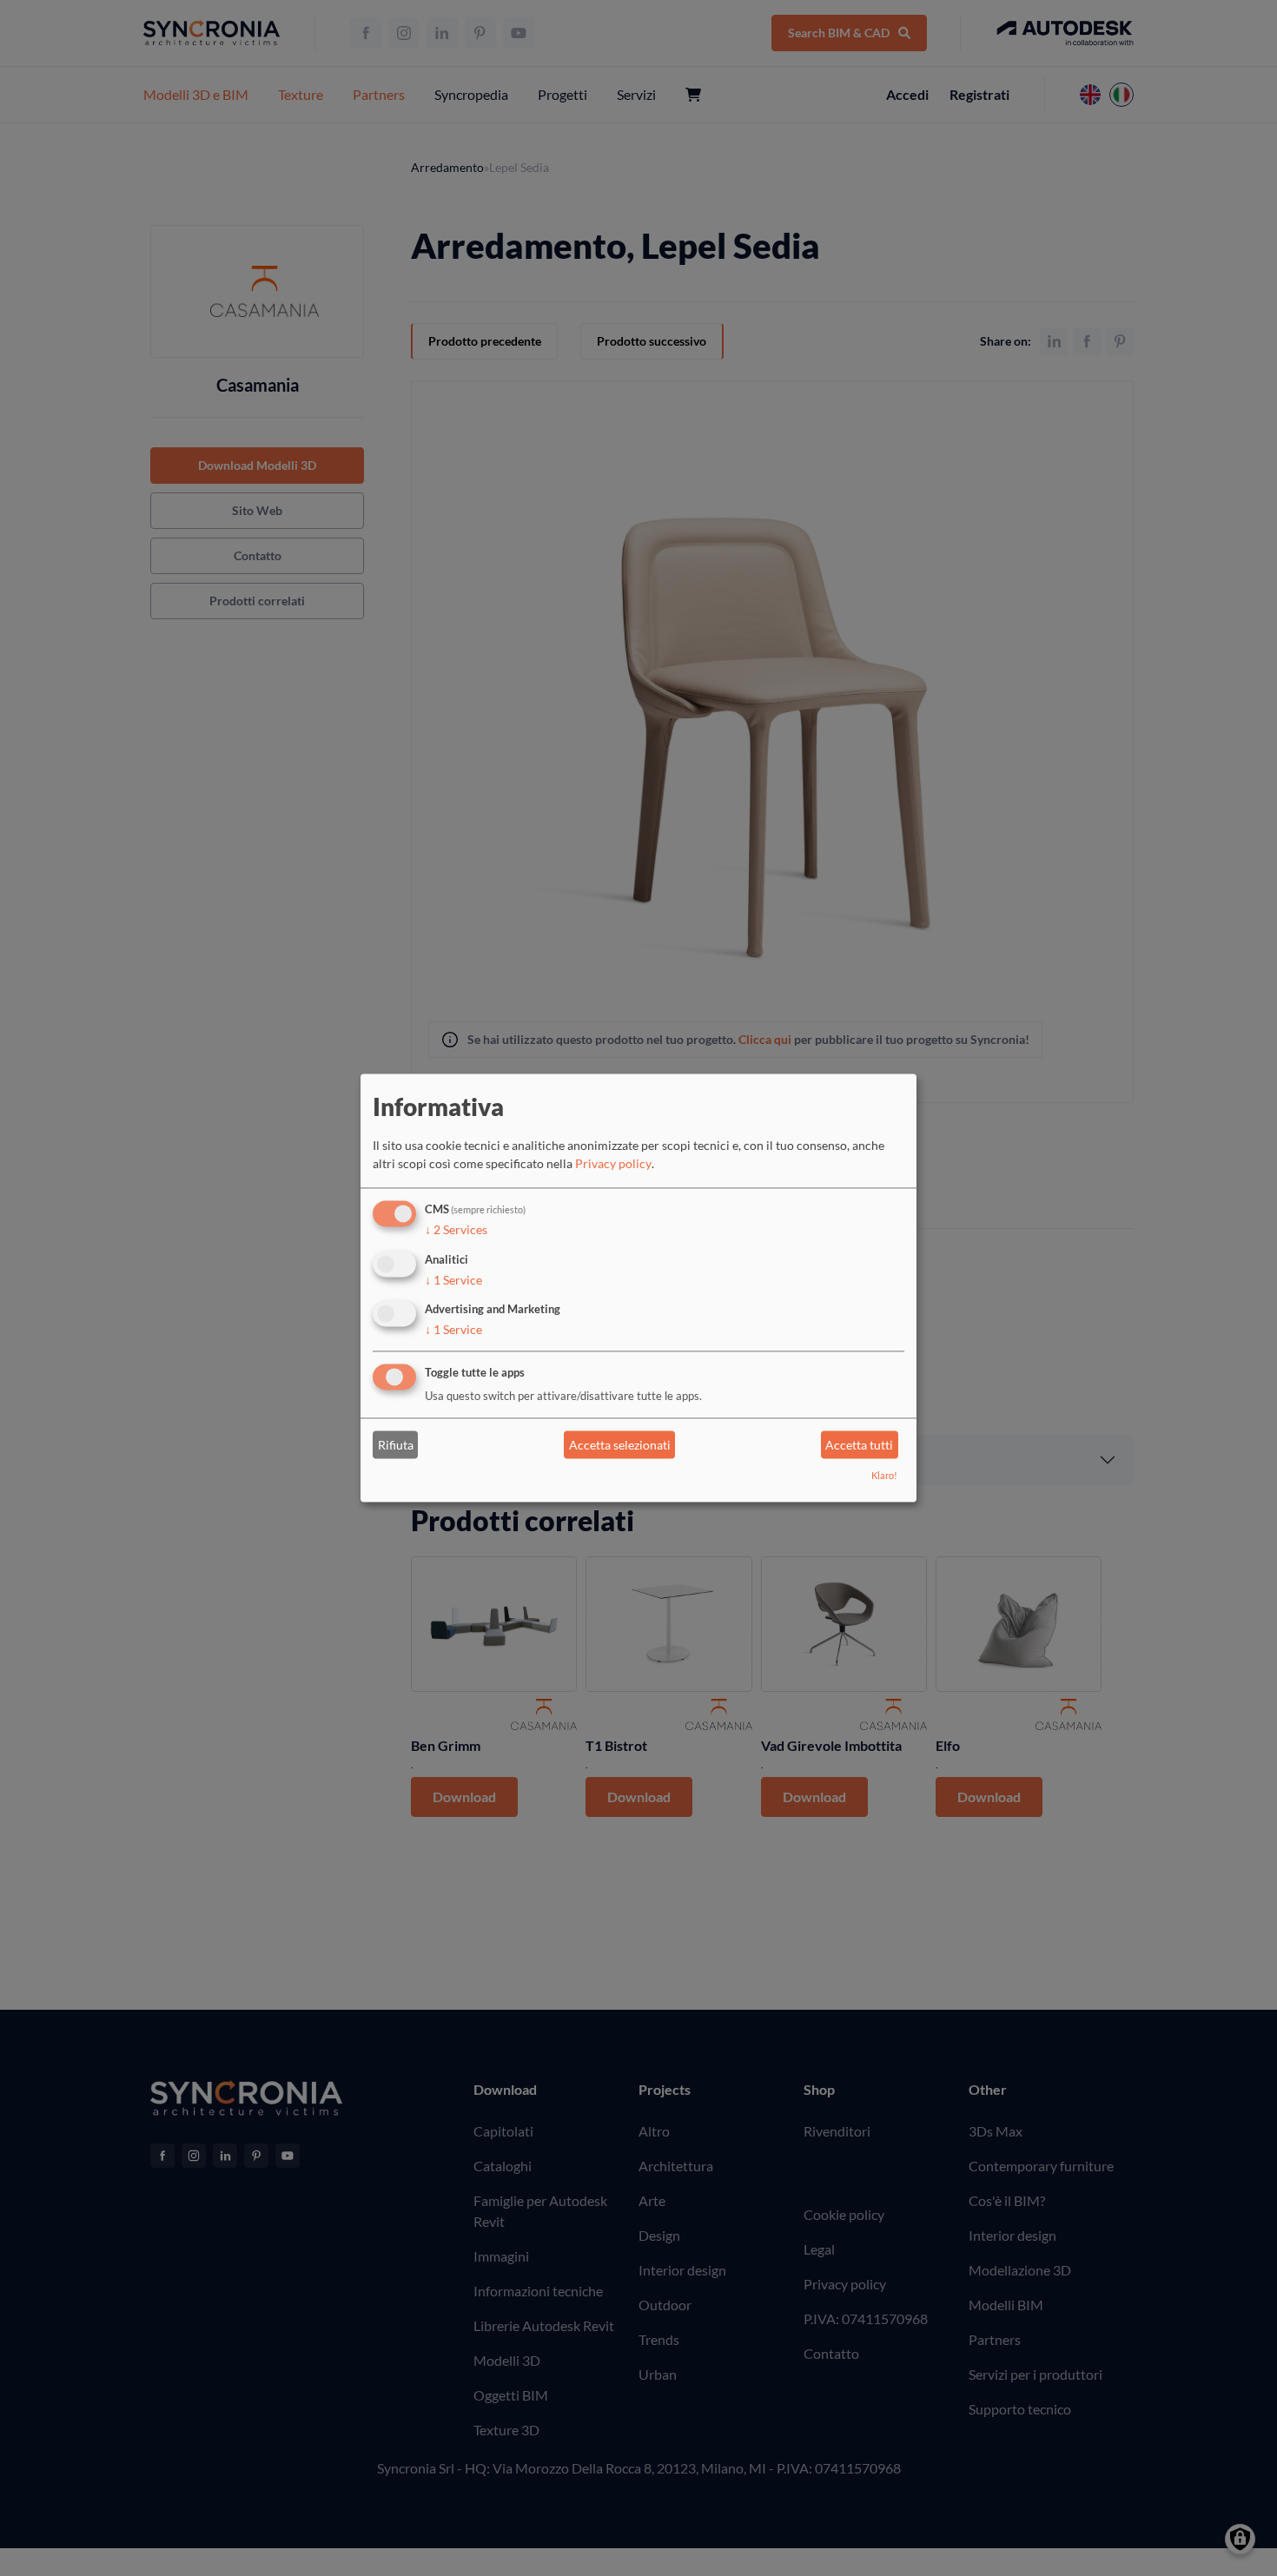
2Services (456, 1229)
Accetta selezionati (620, 1445)
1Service (453, 1280)
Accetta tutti (859, 1445)
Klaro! (884, 1476)
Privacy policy (613, 1163)
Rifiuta (396, 1445)
